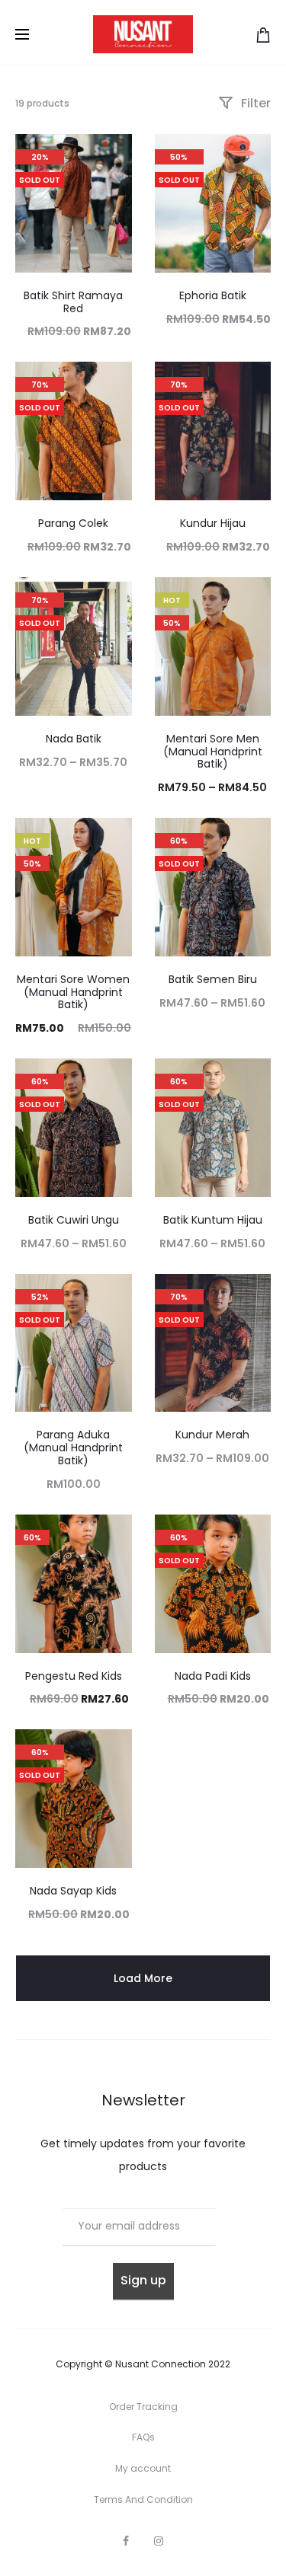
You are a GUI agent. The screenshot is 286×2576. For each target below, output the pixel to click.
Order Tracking (143, 2407)
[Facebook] (126, 2541)
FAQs (143, 2437)
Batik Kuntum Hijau (213, 1220)
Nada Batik (74, 739)
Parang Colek (73, 523)
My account (143, 2468)
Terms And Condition (143, 2499)
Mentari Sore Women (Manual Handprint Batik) (73, 992)
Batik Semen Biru (213, 979)
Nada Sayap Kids (73, 1891)
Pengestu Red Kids (74, 1676)
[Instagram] (159, 2541)
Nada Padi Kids (213, 1676)
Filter (254, 103)
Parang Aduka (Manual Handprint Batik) (73, 1448)
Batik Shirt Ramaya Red (73, 302)
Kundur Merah (212, 1435)
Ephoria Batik (213, 295)
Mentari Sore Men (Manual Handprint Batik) (213, 752)
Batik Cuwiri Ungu (74, 1220)
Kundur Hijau (213, 523)
